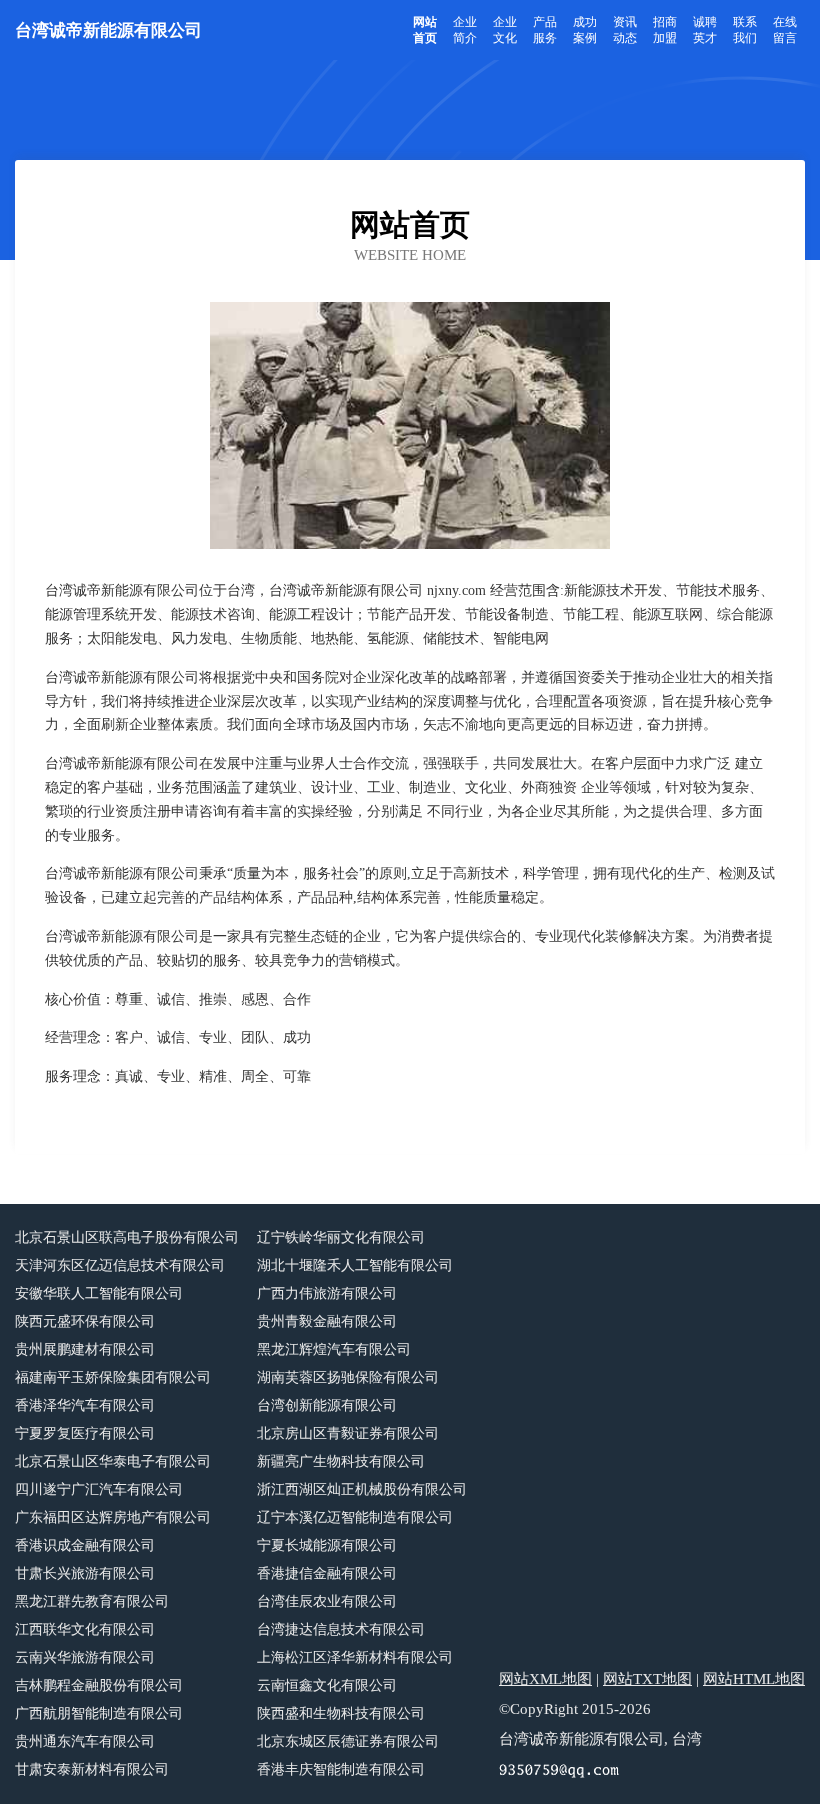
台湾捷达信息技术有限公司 (341, 1629)
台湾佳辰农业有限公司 (327, 1601)
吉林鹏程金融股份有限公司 (99, 1685)
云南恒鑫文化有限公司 (327, 1685)
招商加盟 (665, 30)
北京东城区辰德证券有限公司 (348, 1741)
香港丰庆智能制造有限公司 (341, 1769)
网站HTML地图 (754, 1679)
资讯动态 (625, 30)
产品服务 (545, 30)
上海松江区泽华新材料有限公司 (355, 1657)
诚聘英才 (705, 30)
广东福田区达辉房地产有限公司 (113, 1517)
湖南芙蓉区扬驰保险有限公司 (348, 1377)
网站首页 (425, 30)
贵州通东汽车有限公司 (85, 1741)
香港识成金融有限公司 (85, 1545)
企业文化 (505, 30)
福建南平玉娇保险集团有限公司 (113, 1377)
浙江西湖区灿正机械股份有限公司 (362, 1489)
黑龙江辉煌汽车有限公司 (334, 1349)
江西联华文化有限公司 (85, 1629)
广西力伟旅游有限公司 (327, 1293)
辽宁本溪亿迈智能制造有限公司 (355, 1517)
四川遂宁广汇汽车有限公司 (99, 1489)
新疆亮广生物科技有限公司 (341, 1461)
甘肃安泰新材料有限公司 (92, 1769)
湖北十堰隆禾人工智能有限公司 (355, 1265)
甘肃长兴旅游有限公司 (85, 1573)
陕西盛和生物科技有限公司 (341, 1713)
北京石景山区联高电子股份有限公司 (127, 1237)
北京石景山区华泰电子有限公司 (113, 1461)
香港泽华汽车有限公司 (85, 1405)
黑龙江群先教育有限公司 (92, 1601)
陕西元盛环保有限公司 (85, 1321)
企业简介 (465, 30)
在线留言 (785, 30)
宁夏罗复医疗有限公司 (85, 1433)
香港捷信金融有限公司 (327, 1573)
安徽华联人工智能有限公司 (99, 1293)
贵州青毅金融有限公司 (327, 1321)
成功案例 (585, 30)
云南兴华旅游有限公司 (85, 1657)
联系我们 (745, 30)
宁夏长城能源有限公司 (327, 1545)
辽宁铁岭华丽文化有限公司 (341, 1237)
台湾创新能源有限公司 (327, 1405)
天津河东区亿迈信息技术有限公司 (120, 1265)
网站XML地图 (545, 1679)
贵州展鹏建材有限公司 (85, 1349)
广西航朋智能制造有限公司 (99, 1713)
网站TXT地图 (647, 1679)
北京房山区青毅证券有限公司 (348, 1433)
